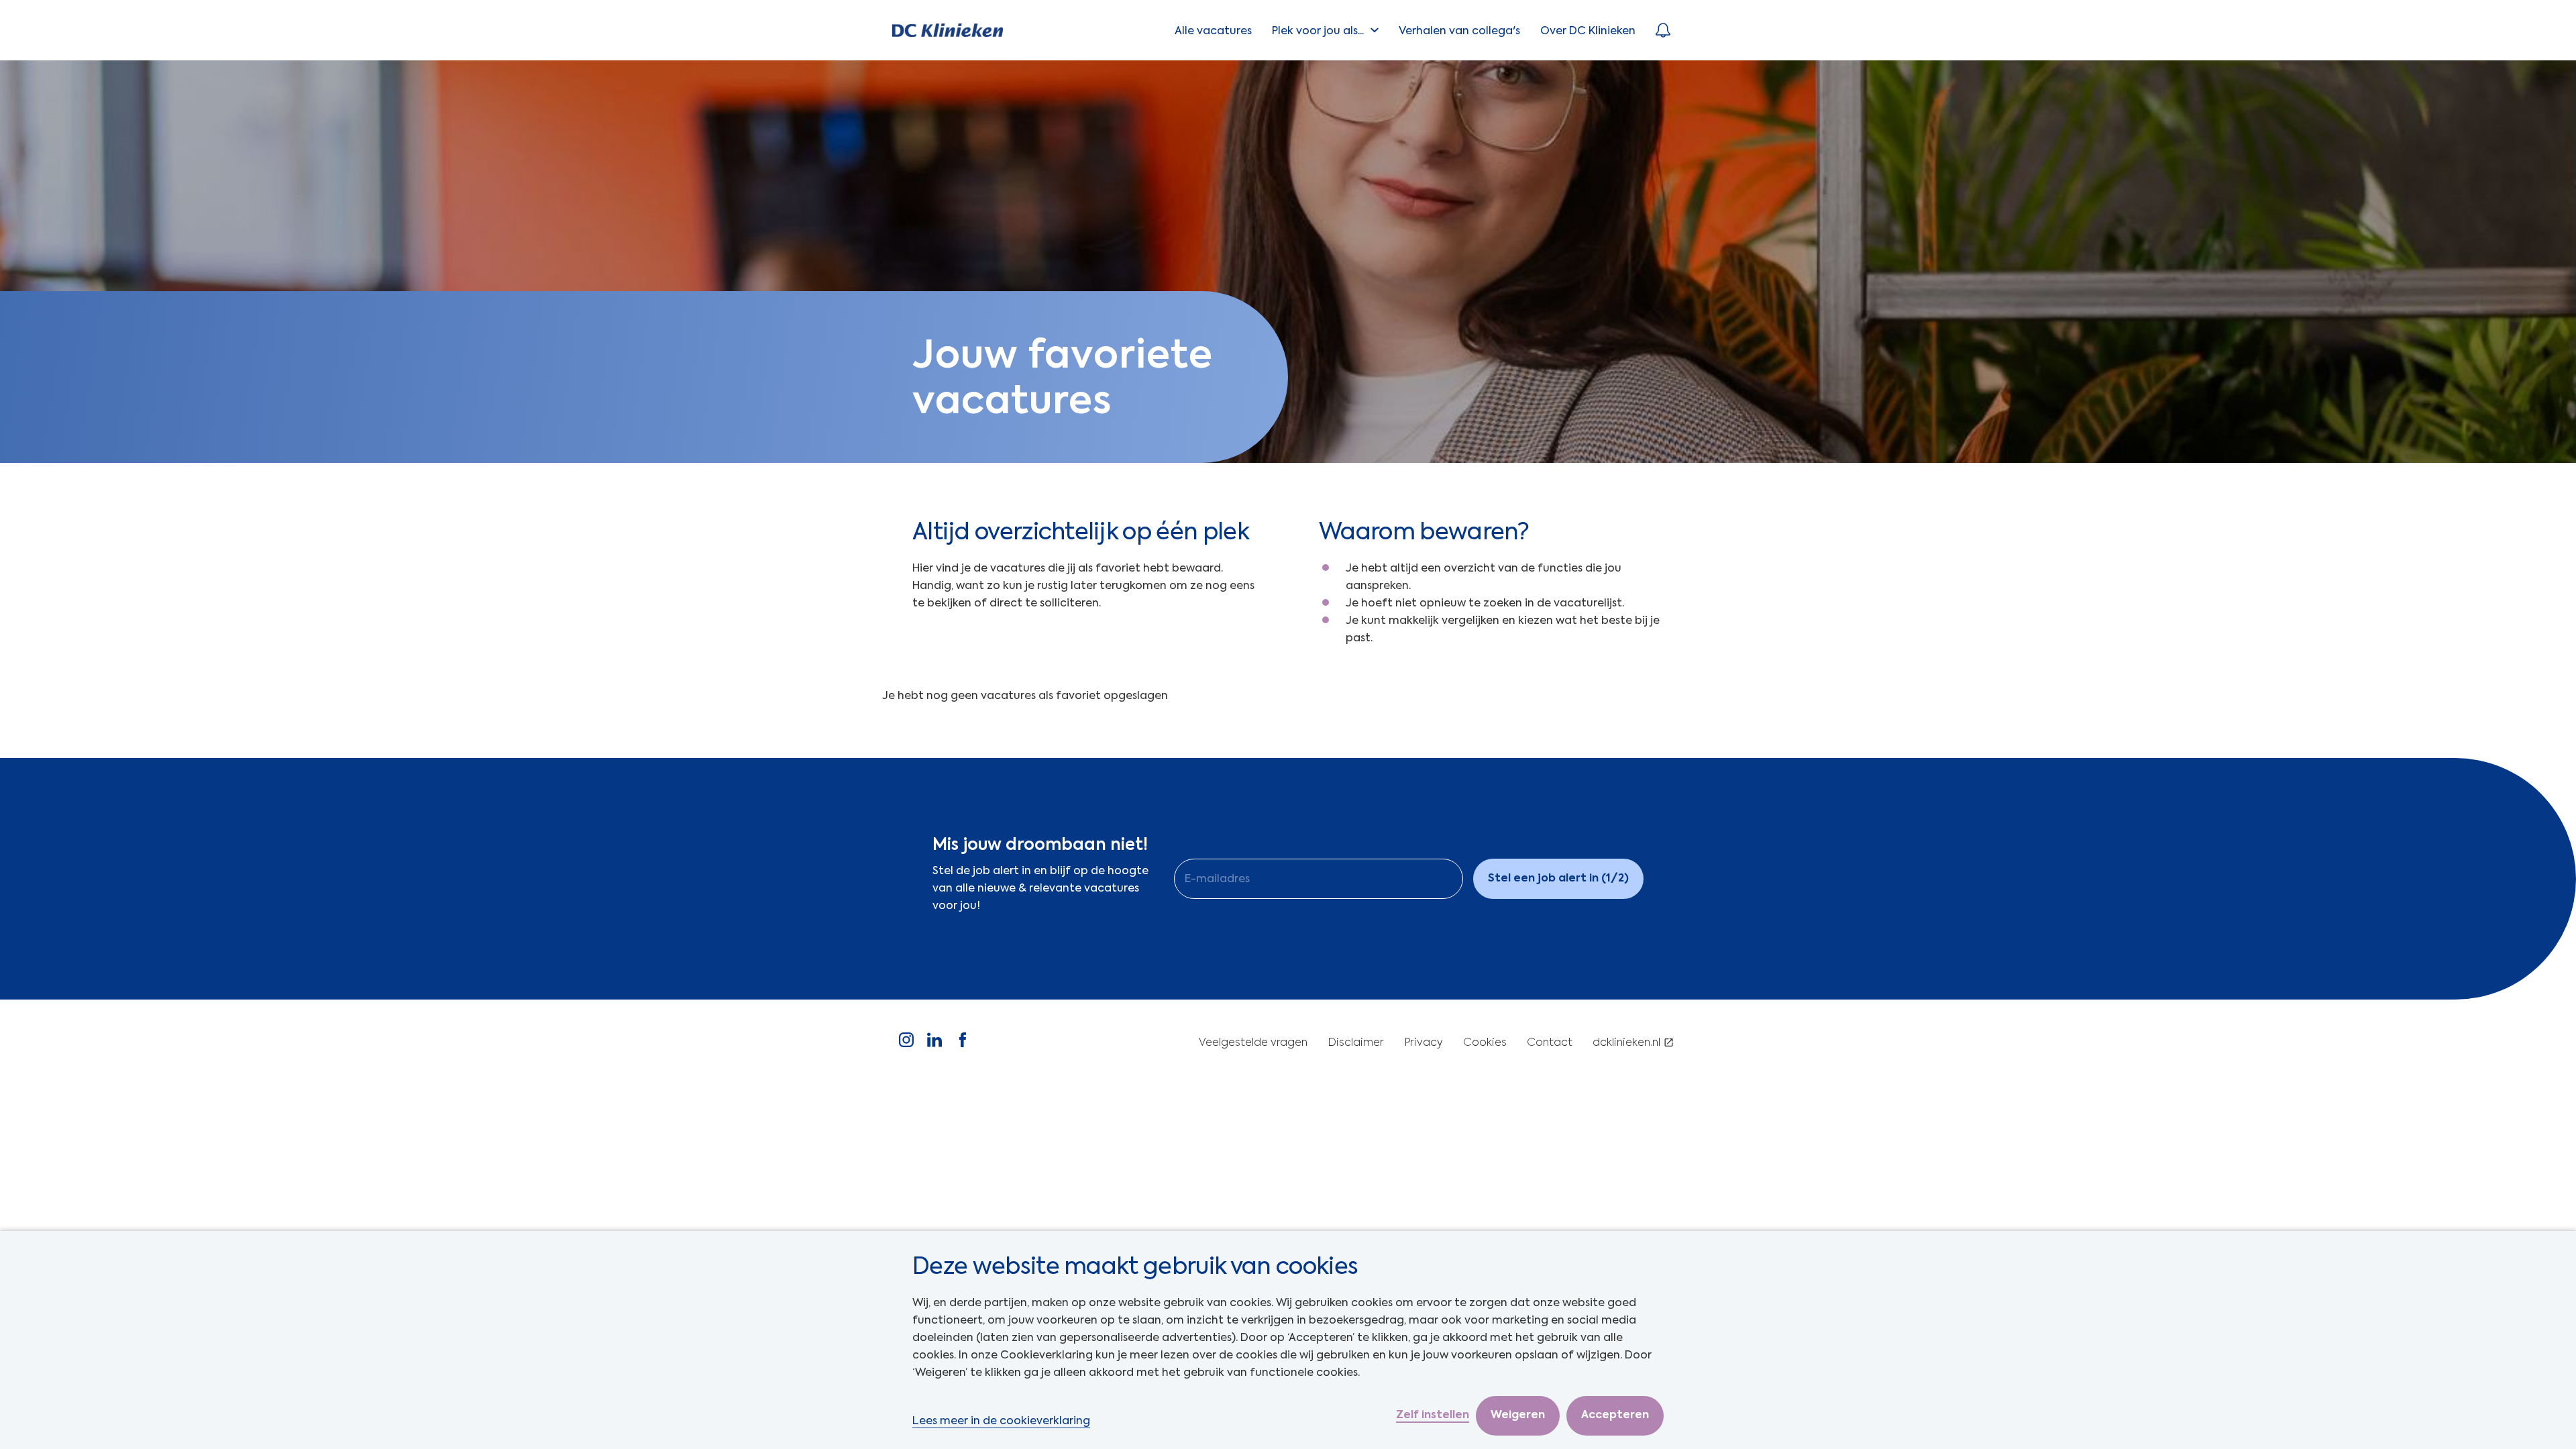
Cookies (1485, 1043)
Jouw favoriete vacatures (1063, 377)
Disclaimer (1356, 1043)
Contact (1550, 1043)
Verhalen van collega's (1459, 31)
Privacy (1424, 1043)
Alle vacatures (1213, 31)
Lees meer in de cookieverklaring (1001, 1420)
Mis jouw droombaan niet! (1040, 845)
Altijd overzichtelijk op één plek (1081, 531)
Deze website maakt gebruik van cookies (1135, 1266)
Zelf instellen (1433, 1415)
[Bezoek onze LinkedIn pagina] (934, 1043)
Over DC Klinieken (1588, 31)
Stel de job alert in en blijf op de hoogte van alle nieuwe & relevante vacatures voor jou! (1040, 888)
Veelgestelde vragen (1253, 1043)
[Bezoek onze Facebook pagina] (963, 1043)
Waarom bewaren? (1424, 531)
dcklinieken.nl (1626, 1043)
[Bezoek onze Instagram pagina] (906, 1043)
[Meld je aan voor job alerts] (1663, 30)
